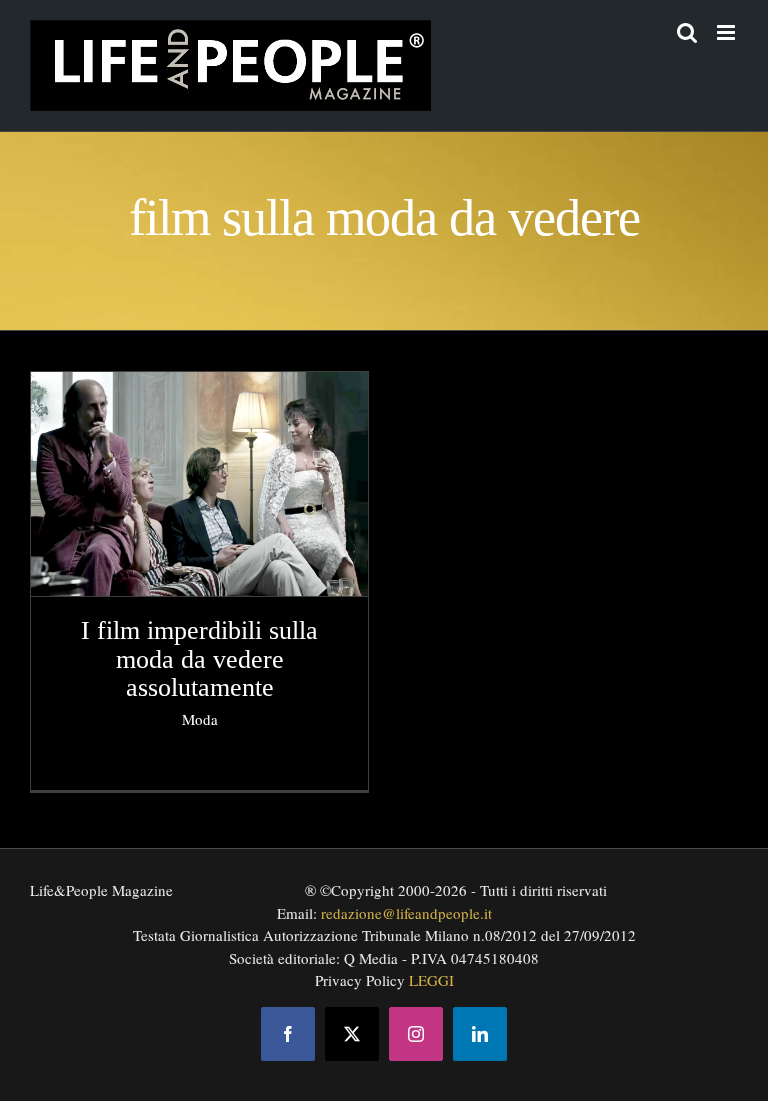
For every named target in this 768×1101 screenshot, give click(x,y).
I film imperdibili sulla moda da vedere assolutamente (199, 659)
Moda (200, 719)
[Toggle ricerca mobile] (687, 32)
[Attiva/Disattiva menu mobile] (727, 32)
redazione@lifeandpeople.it (406, 913)
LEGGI (431, 980)
